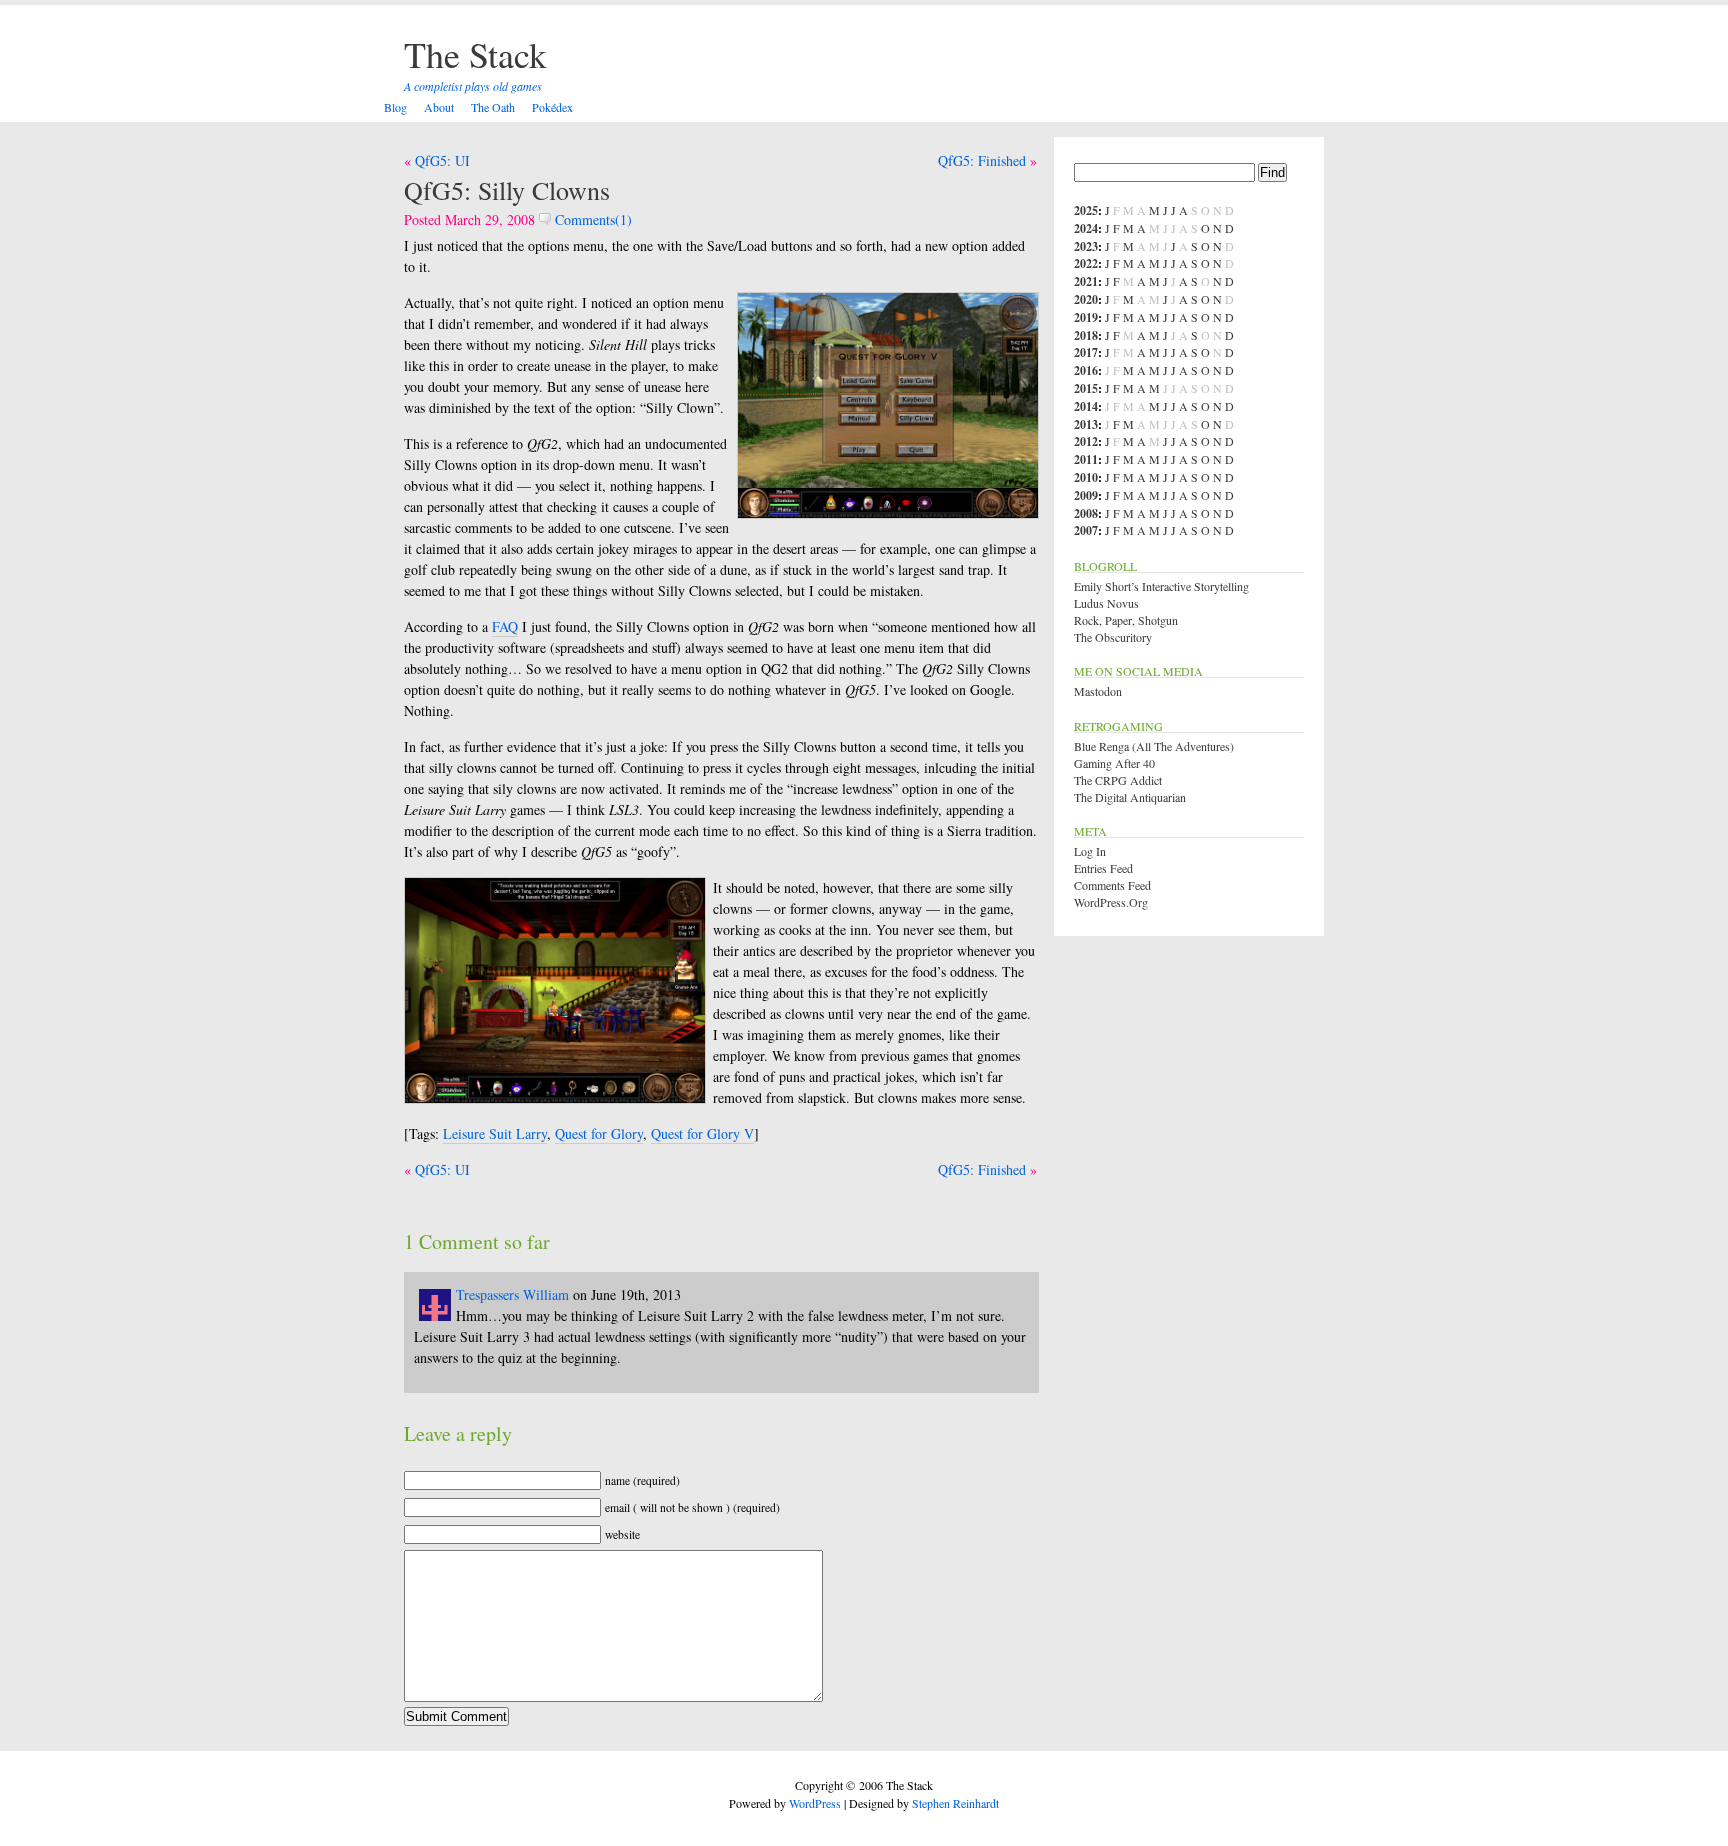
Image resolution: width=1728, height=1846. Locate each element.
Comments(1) (591, 219)
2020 (1086, 299)
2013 (1086, 424)
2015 (1086, 388)
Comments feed (1112, 885)
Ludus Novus (1106, 603)
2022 (1086, 263)
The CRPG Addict (1118, 780)
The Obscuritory (1113, 637)
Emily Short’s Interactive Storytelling (1161, 586)
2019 (1086, 317)
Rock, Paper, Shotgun (1126, 620)
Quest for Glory (599, 1133)
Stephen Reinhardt (955, 1803)
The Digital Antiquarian (1130, 797)
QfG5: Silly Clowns (507, 190)
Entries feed (1103, 868)
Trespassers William (512, 1294)
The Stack (475, 54)
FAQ (505, 626)
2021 (1086, 281)
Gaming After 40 (1114, 763)
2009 (1086, 495)
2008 (1086, 513)
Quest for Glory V (702, 1133)
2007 (1086, 530)
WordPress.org (1111, 902)
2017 (1086, 352)
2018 (1086, 335)
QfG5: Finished (982, 160)
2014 (1086, 406)
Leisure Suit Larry (495, 1133)
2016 (1086, 370)
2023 (1086, 246)
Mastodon (1098, 691)
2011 (1086, 459)
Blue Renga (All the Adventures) (1154, 746)
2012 (1086, 441)
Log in (1090, 851)
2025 (1086, 210)
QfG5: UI (442, 160)
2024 (1086, 228)
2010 (1086, 477)
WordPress (815, 1803)
